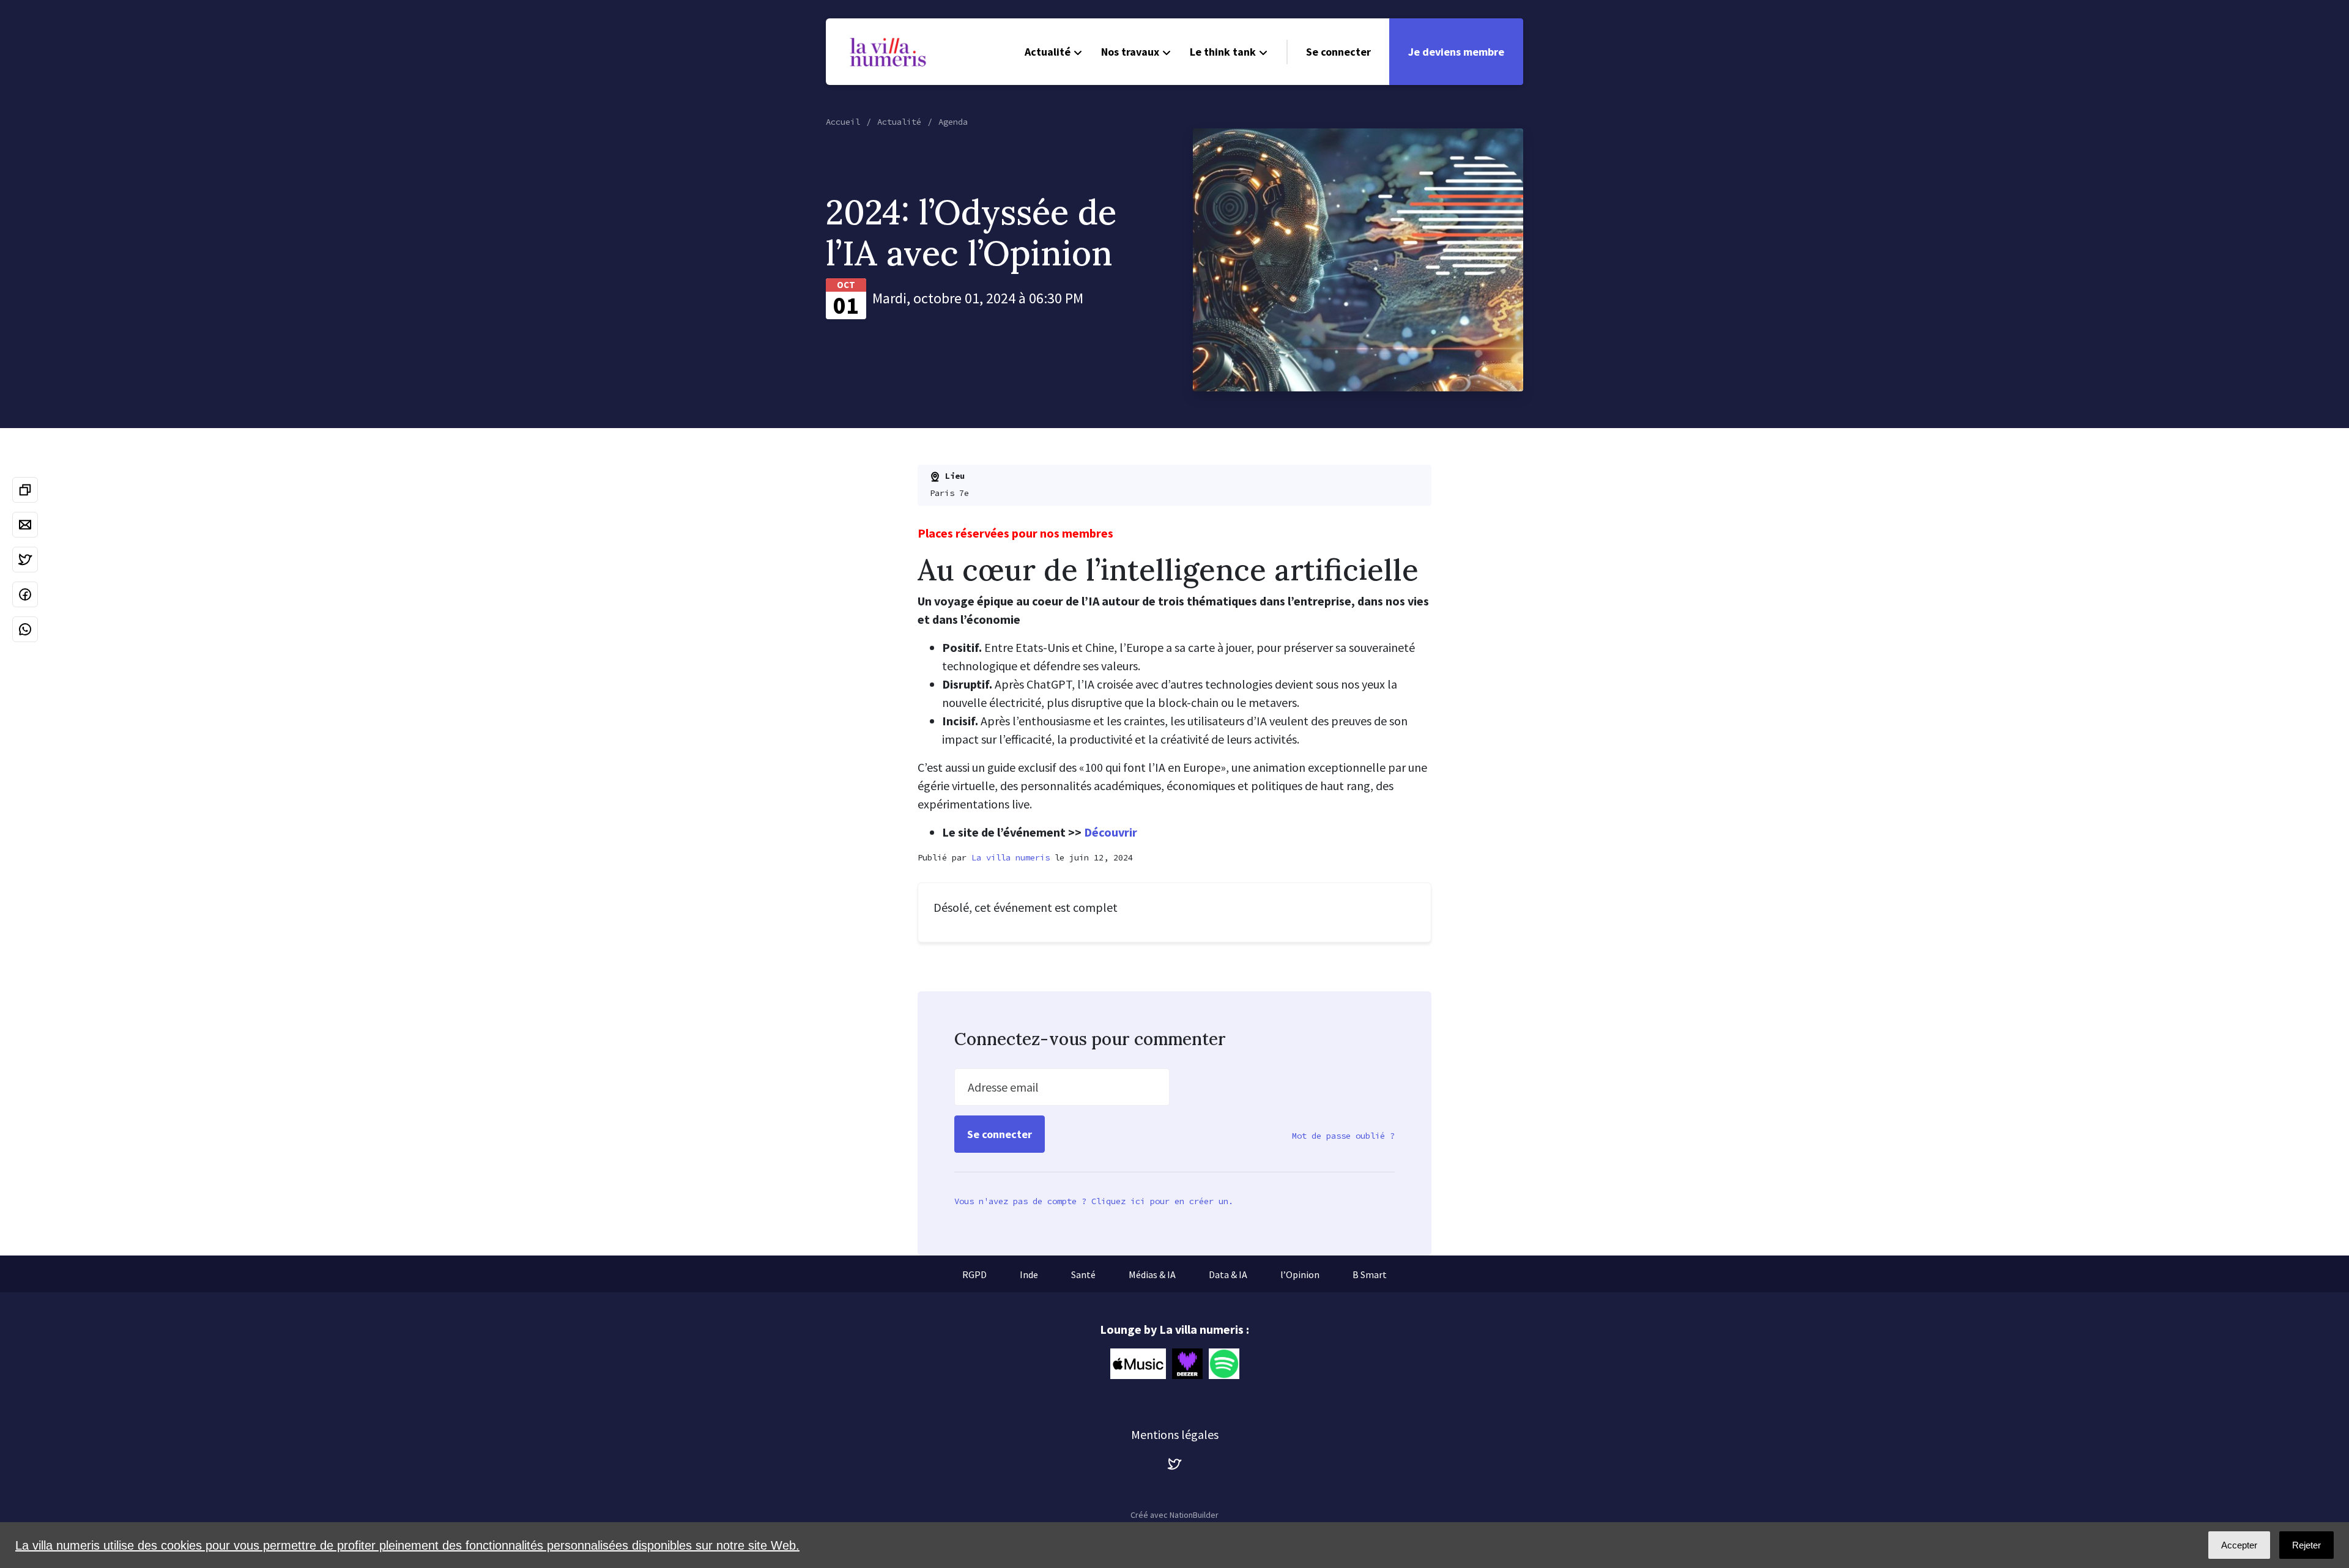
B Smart (1370, 1274)
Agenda (953, 122)
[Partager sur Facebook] (25, 594)
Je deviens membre (1456, 52)
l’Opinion (1300, 1274)
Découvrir (1111, 832)
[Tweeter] (25, 560)
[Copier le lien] (25, 490)
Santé (1083, 1274)
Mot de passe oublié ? (1343, 1136)
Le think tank (1223, 52)
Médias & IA (1152, 1274)
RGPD (974, 1274)
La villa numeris (1011, 857)
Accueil (843, 122)
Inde (1029, 1274)
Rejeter (2306, 1545)
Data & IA (1228, 1274)
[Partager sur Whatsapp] (25, 629)
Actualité (1048, 52)
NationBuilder (1194, 1515)
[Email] (25, 525)
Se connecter (1338, 52)
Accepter (2239, 1545)
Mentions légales (1175, 1434)
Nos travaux (1130, 52)
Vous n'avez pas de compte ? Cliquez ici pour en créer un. (1094, 1201)
